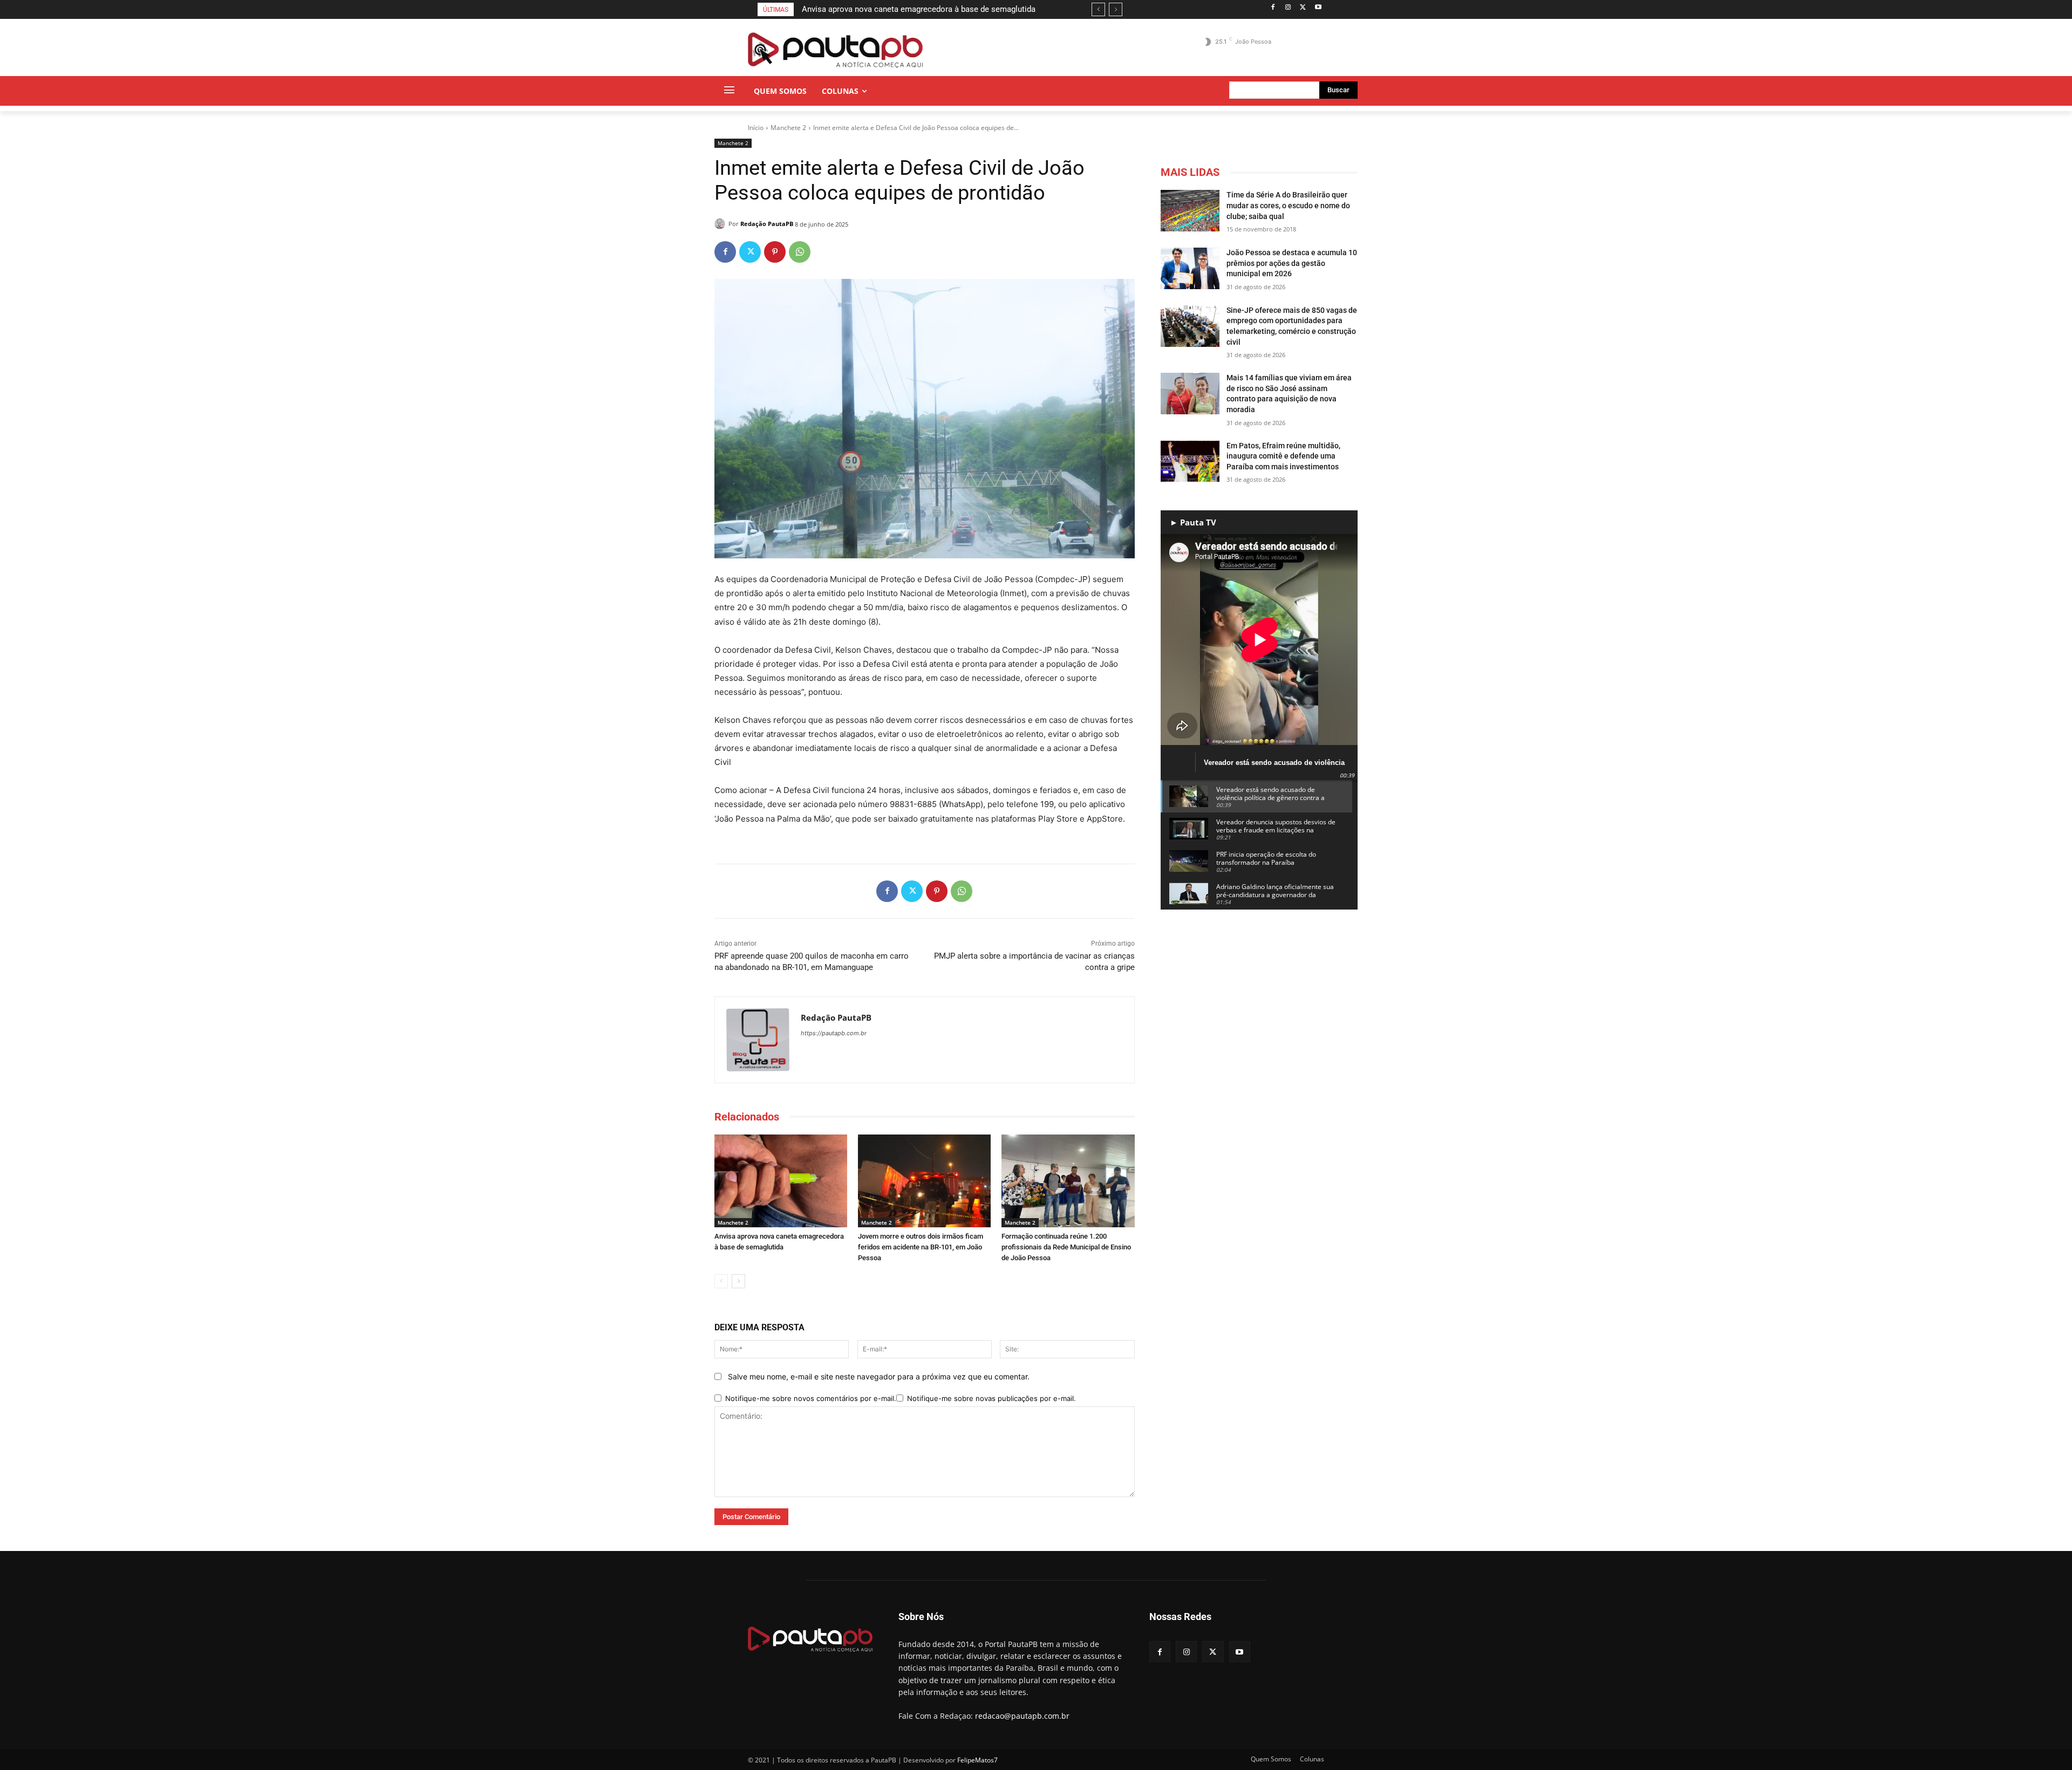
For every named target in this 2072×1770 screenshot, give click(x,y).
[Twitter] (1303, 8)
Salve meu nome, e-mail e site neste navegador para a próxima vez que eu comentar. (879, 1376)
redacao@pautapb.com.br (1022, 1716)
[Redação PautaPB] (721, 224)
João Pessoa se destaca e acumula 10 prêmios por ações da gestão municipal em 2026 (1292, 263)
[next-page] (738, 1281)
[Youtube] (1318, 8)
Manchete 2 (788, 128)
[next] (1116, 9)
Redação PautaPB (767, 224)
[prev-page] (721, 1281)
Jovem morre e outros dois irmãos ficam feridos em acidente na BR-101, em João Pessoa (921, 1247)
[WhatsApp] (800, 252)
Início (756, 128)
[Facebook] (1273, 8)
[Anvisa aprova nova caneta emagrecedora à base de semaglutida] (781, 1181)
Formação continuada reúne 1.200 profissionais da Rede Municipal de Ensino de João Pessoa (1066, 1247)
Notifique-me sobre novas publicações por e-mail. (991, 1398)
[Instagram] (1288, 8)
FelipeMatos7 (977, 1760)
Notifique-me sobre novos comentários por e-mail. (811, 1398)
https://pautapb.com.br (834, 1033)
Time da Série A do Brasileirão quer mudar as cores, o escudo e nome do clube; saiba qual (1288, 205)
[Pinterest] (775, 252)
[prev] (1098, 9)
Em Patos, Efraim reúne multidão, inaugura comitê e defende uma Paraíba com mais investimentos (1283, 456)
